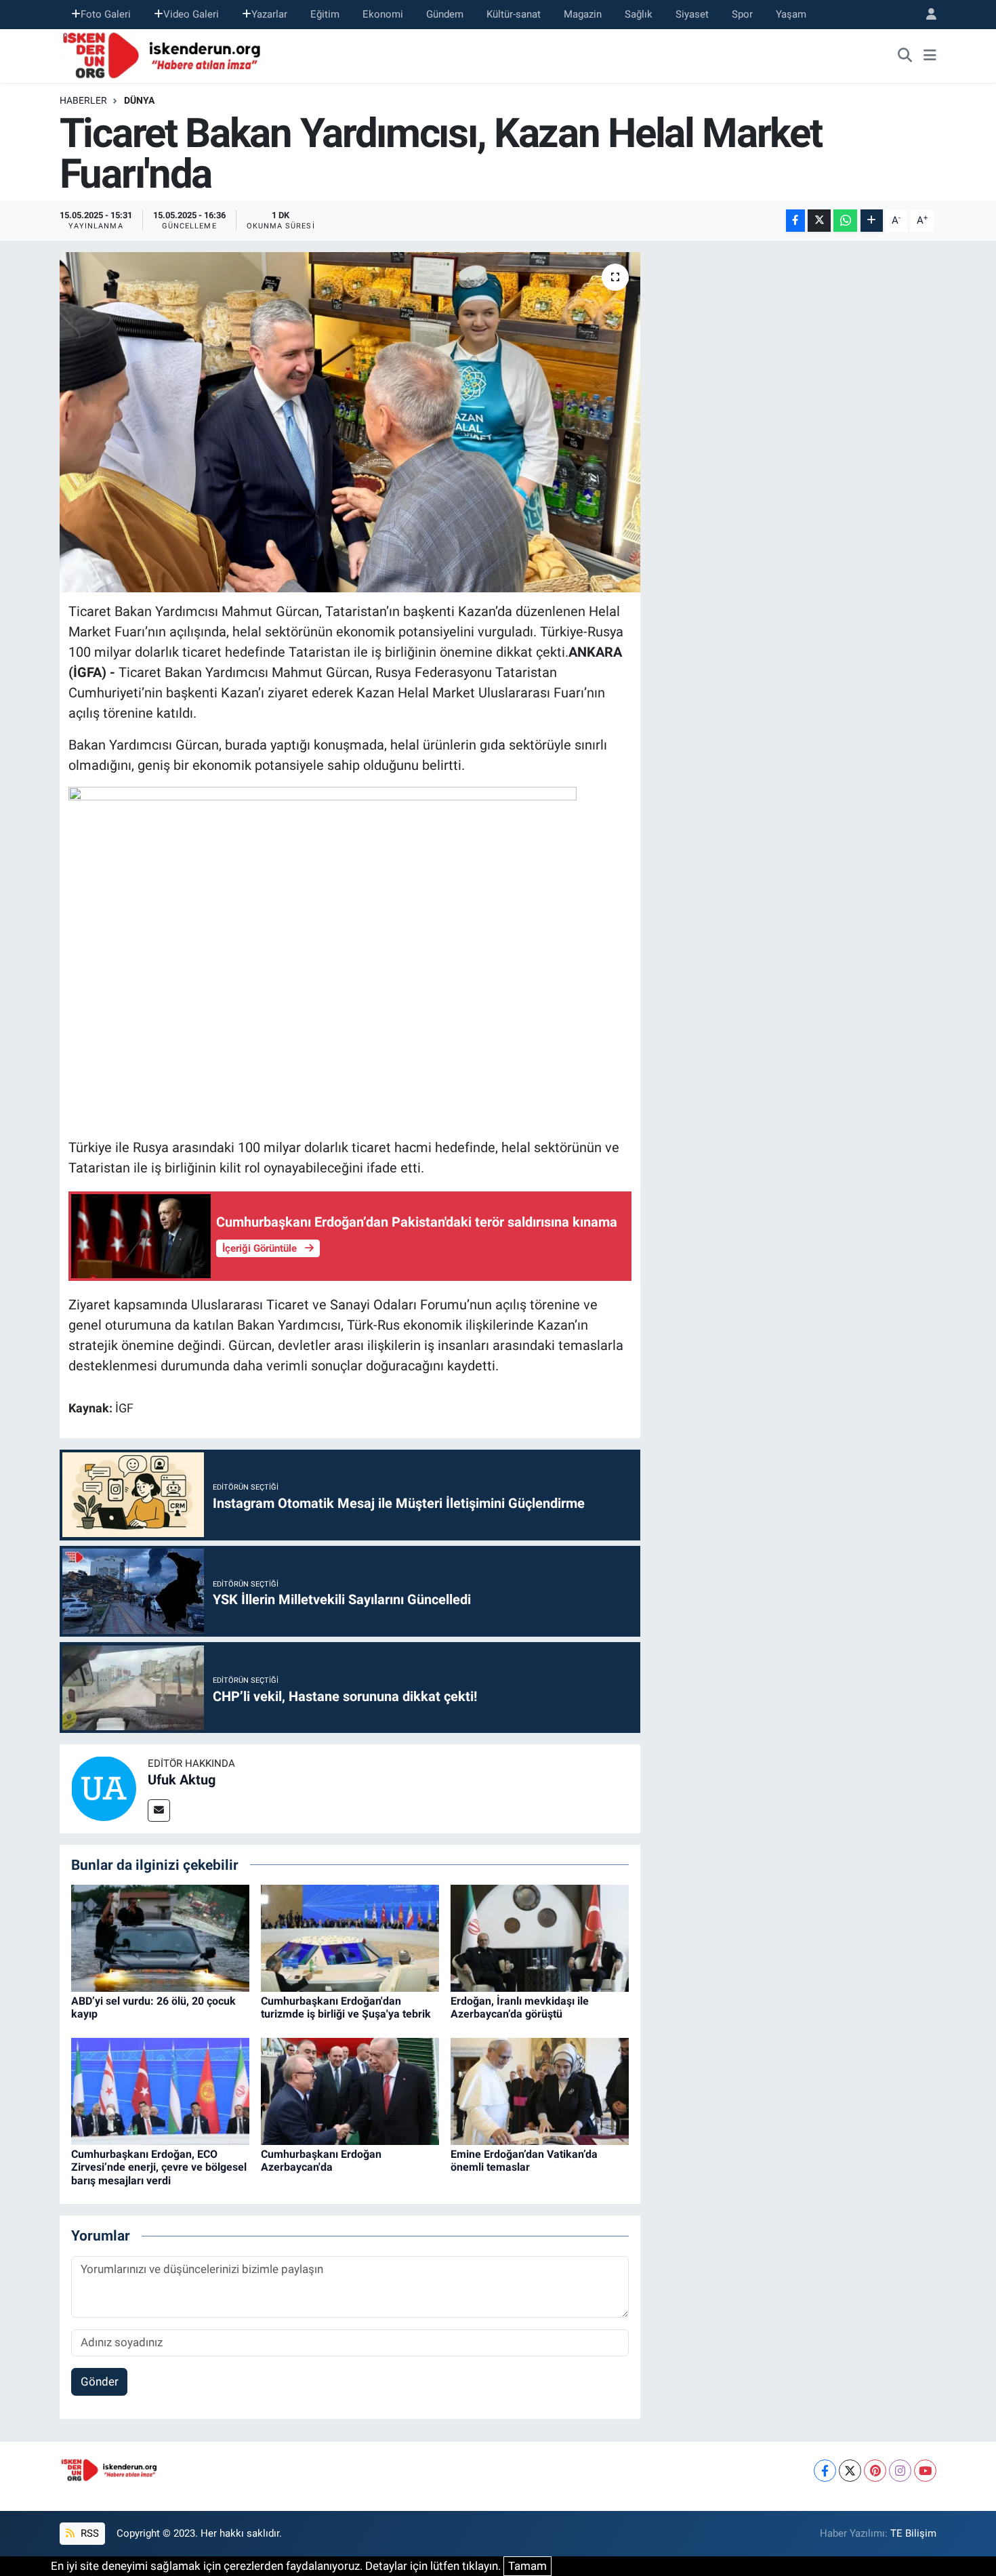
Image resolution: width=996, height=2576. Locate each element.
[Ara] (905, 56)
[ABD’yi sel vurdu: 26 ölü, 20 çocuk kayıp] (160, 1938)
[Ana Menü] (930, 56)
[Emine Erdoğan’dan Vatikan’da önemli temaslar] (540, 2091)
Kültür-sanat (514, 14)
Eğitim (325, 14)
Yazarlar (269, 14)
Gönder (100, 2381)
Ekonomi (383, 14)
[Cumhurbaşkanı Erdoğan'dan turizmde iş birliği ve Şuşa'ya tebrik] (350, 1938)
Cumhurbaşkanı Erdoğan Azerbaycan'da (321, 2161)
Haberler (83, 100)
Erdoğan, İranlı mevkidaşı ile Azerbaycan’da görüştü (520, 2007)
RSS (88, 2533)
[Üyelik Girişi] (926, 15)
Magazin (583, 14)
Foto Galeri (106, 14)
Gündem (445, 14)
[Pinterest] (875, 2471)
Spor (742, 14)
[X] (850, 2471)
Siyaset (692, 14)
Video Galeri (191, 14)
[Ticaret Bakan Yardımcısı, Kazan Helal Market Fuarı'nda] (350, 422)
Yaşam (791, 14)
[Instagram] (900, 2471)
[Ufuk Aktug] (104, 1788)
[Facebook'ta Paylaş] (795, 221)
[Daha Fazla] (872, 221)
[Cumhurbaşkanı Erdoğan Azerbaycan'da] (350, 2091)
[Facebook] (825, 2471)
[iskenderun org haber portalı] (165, 54)
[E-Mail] (159, 1811)
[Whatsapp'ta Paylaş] (845, 221)
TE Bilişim (913, 2533)
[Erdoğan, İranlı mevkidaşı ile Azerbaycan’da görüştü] (540, 1938)
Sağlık (639, 14)
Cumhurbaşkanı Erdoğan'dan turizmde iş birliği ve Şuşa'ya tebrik (346, 2007)
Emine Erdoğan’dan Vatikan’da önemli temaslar (524, 2161)
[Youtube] (925, 2471)
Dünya (139, 100)
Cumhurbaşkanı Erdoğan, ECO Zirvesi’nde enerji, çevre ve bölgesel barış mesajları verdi (159, 2167)
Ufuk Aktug (182, 1780)
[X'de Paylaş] (819, 221)
